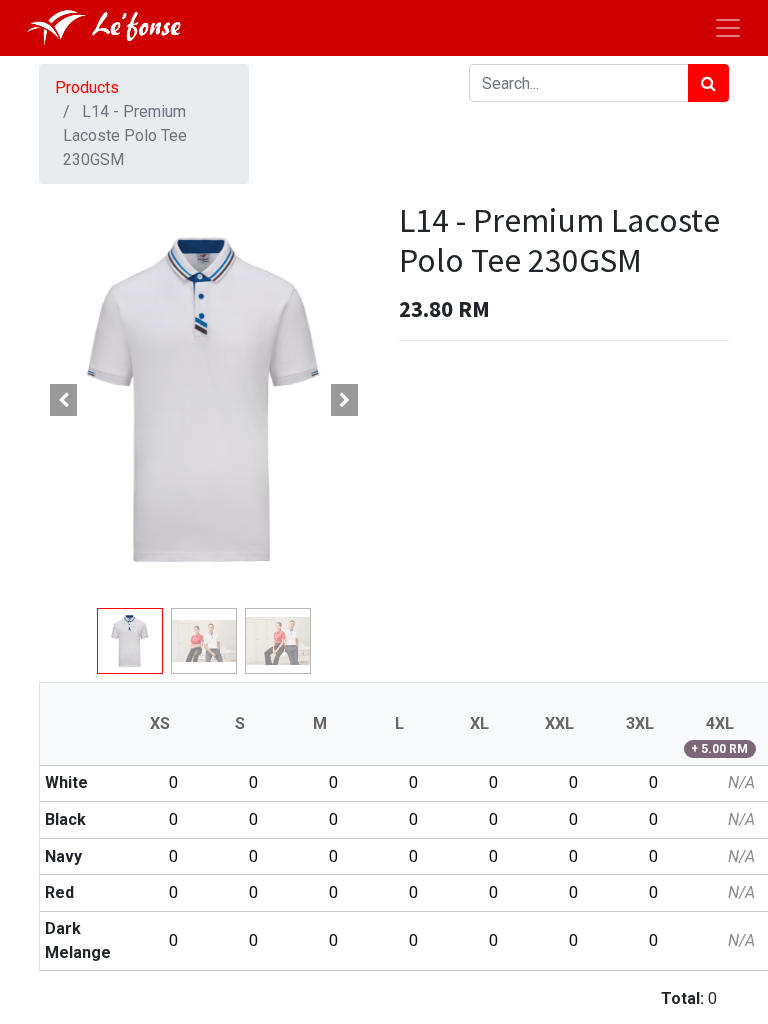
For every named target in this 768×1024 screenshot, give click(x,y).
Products (87, 87)
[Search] (708, 83)
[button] (64, 400)
